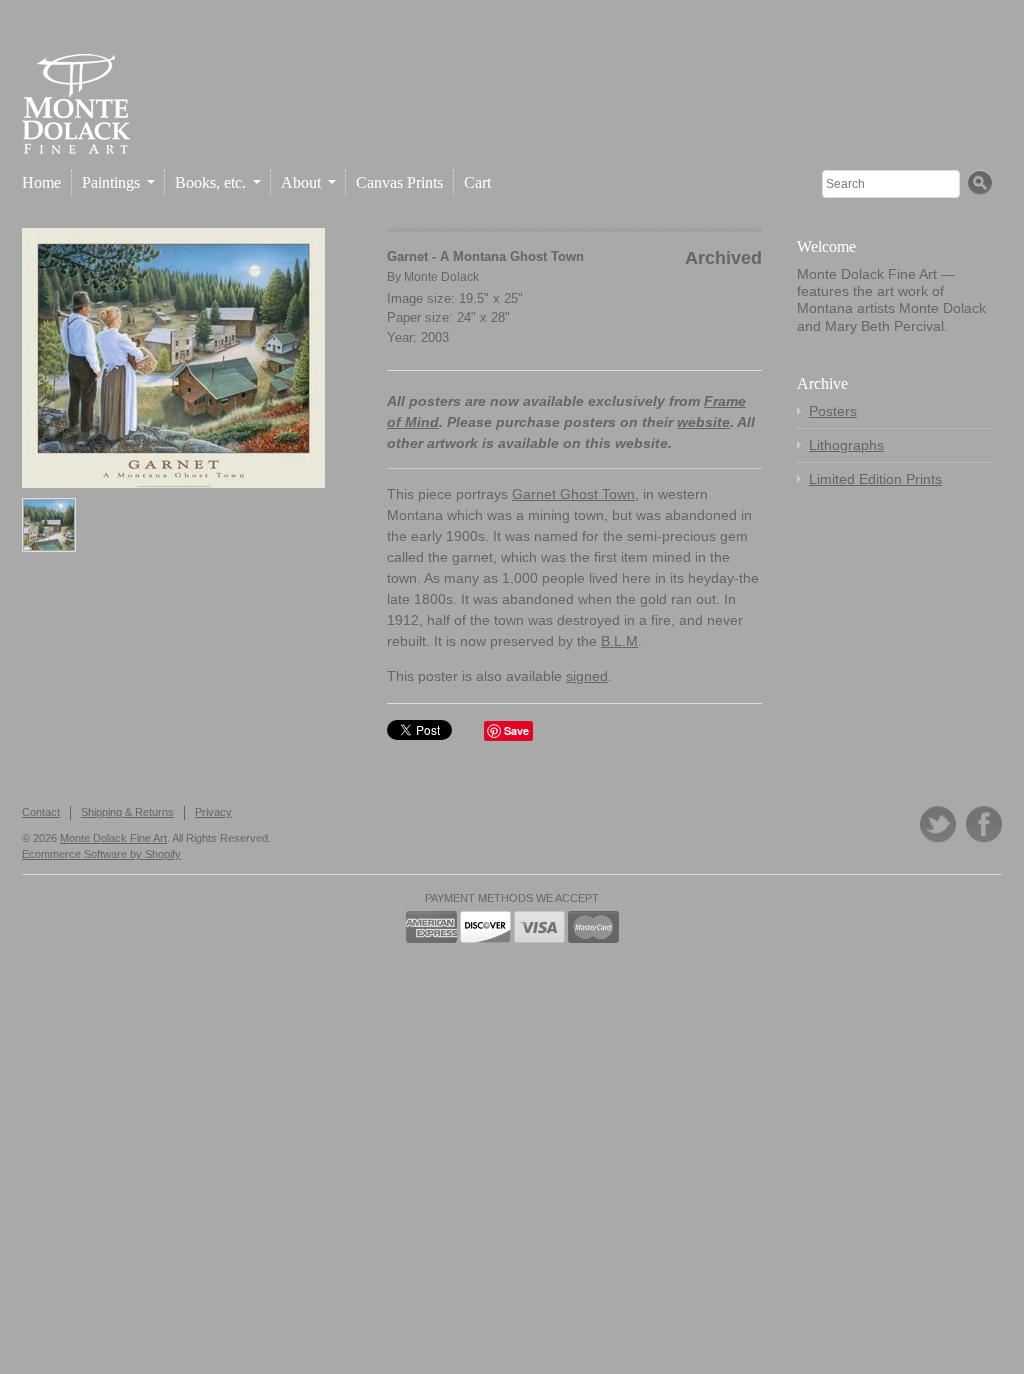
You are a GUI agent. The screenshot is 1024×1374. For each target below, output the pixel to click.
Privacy (213, 812)
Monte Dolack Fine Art (113, 838)
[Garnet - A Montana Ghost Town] (173, 358)
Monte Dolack (441, 277)
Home (41, 182)
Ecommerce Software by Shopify (101, 854)
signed (587, 676)
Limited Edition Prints (875, 479)
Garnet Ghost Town (573, 494)
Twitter (938, 824)
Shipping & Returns (127, 812)
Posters (833, 411)
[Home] (76, 137)
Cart (477, 182)
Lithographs (846, 445)
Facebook (984, 824)
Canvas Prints (399, 182)
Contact (41, 812)
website (703, 422)
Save (516, 730)
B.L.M (619, 641)
